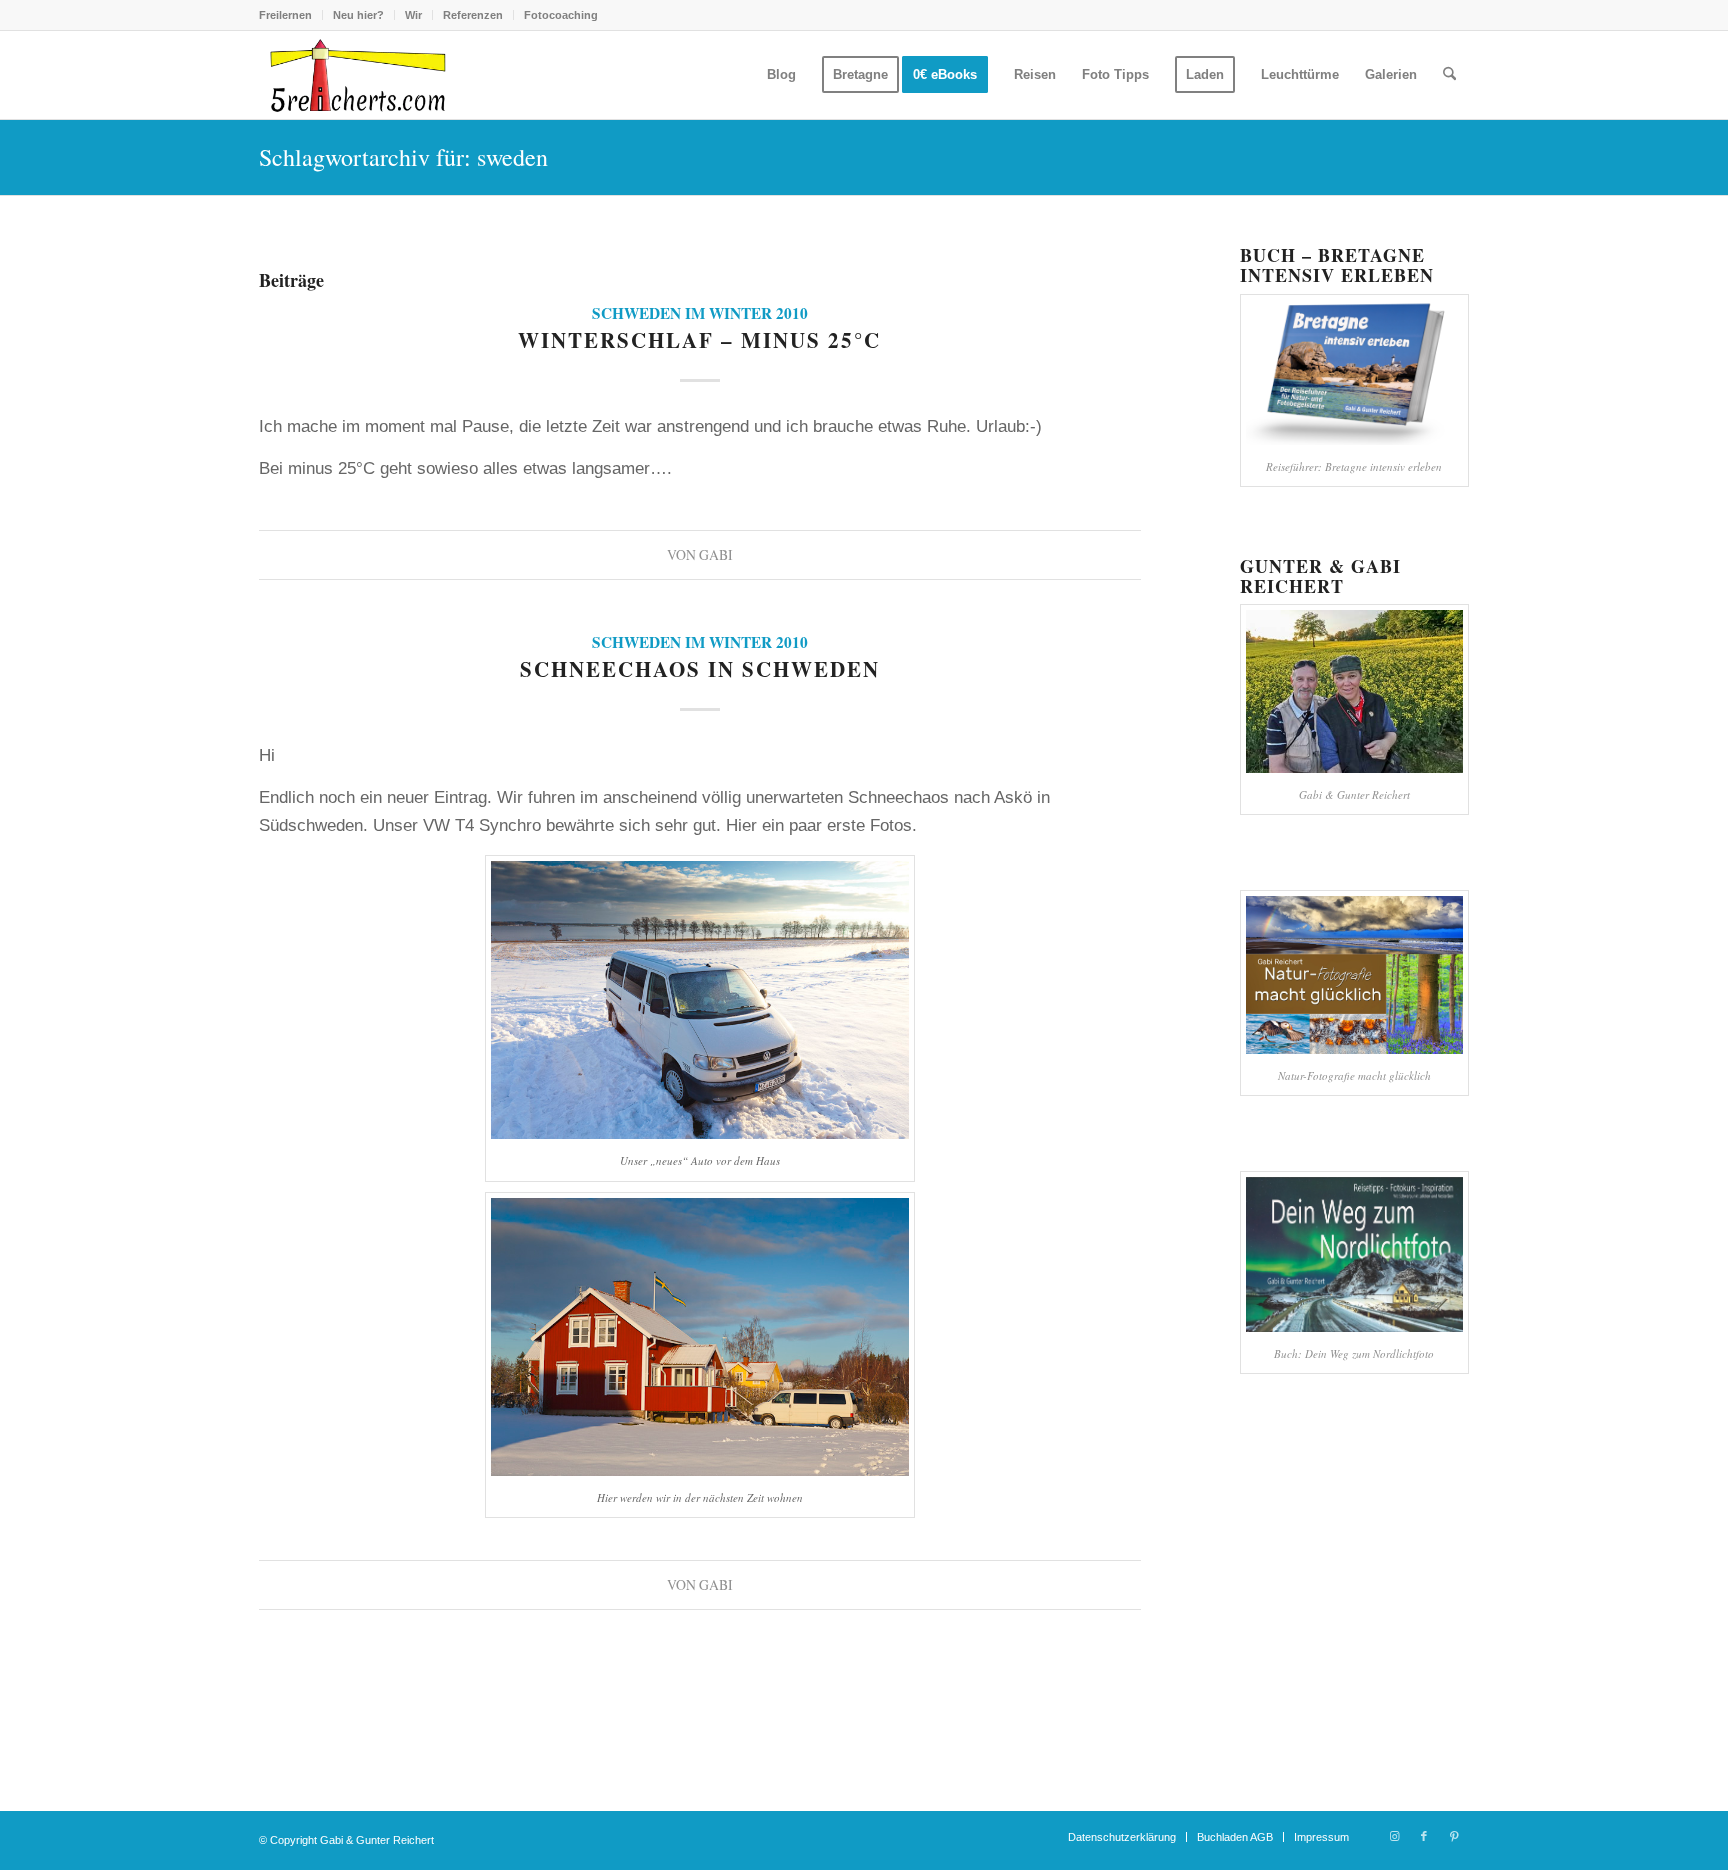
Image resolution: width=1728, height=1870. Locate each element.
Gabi (716, 554)
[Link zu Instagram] (1394, 1836)
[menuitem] (291, 15)
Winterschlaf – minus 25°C (699, 340)
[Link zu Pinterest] (1454, 1836)
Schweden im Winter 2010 (700, 313)
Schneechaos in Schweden (700, 669)
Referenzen (473, 15)
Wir (413, 15)
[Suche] (1449, 75)
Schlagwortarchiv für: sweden (403, 157)
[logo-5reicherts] (355, 75)
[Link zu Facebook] (1424, 1836)
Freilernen (285, 15)
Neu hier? (358, 15)
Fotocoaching (561, 15)
